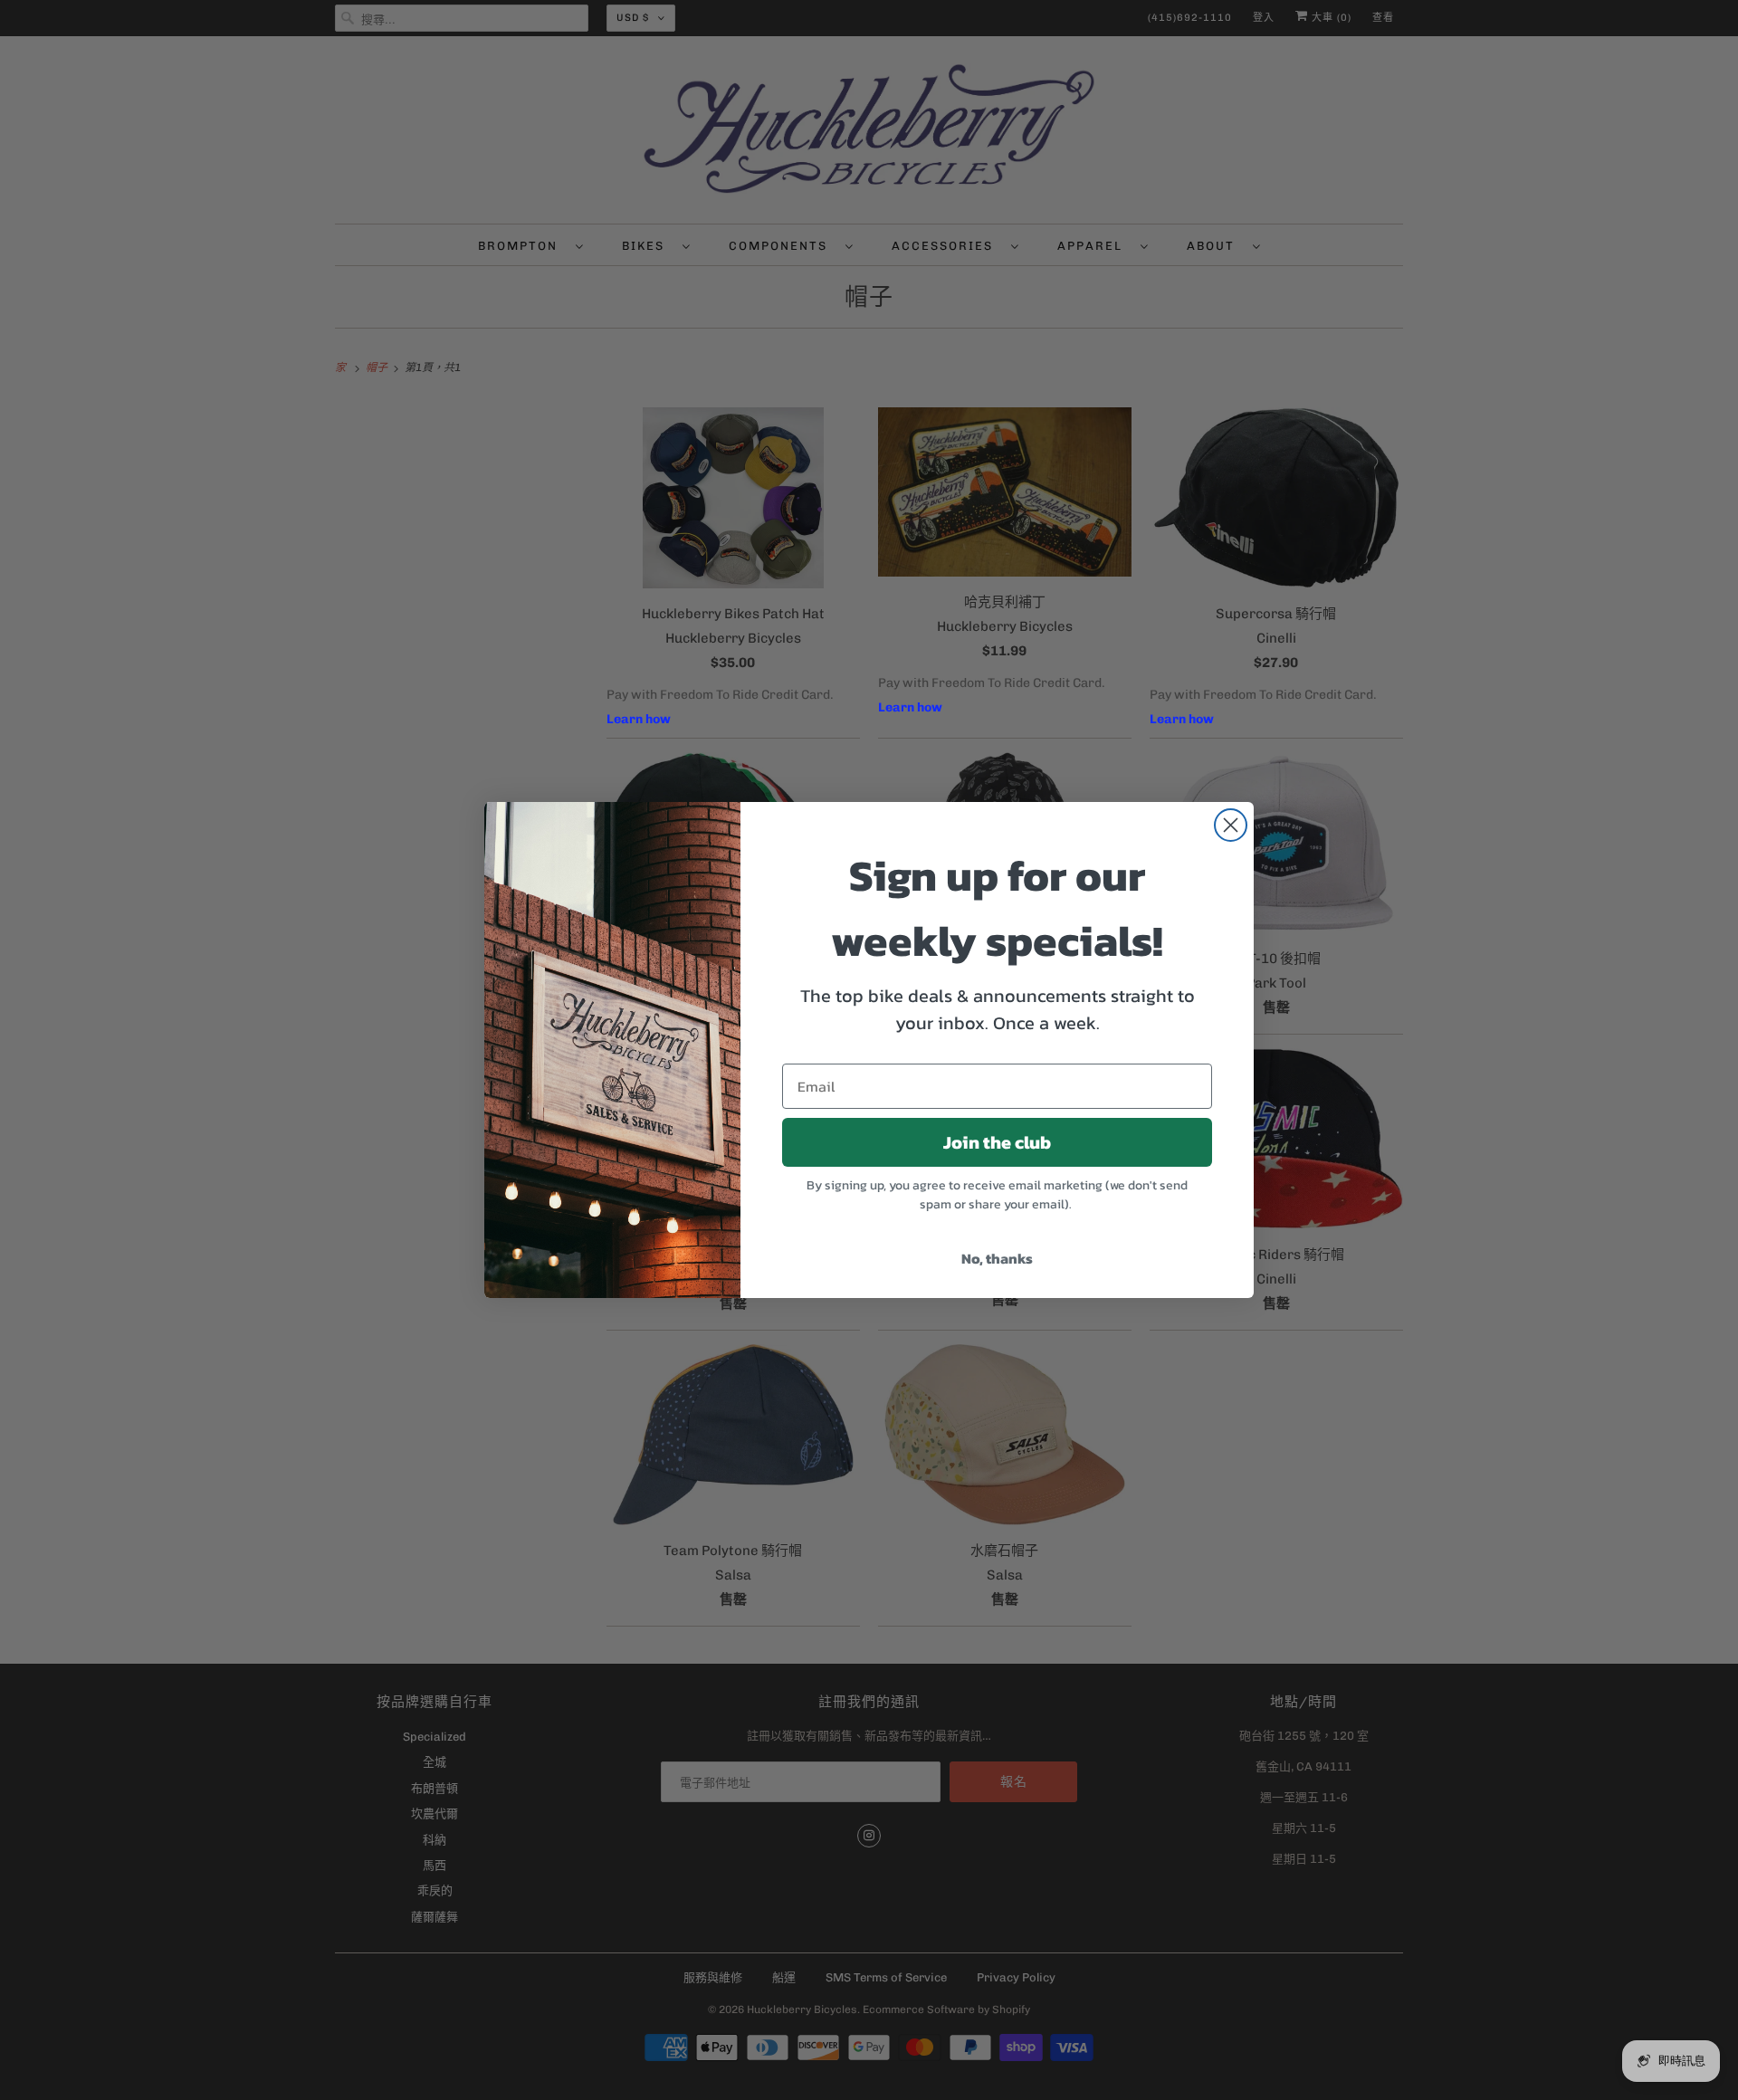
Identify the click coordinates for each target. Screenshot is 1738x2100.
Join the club (997, 1142)
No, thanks (997, 1258)
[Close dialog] (1231, 825)
